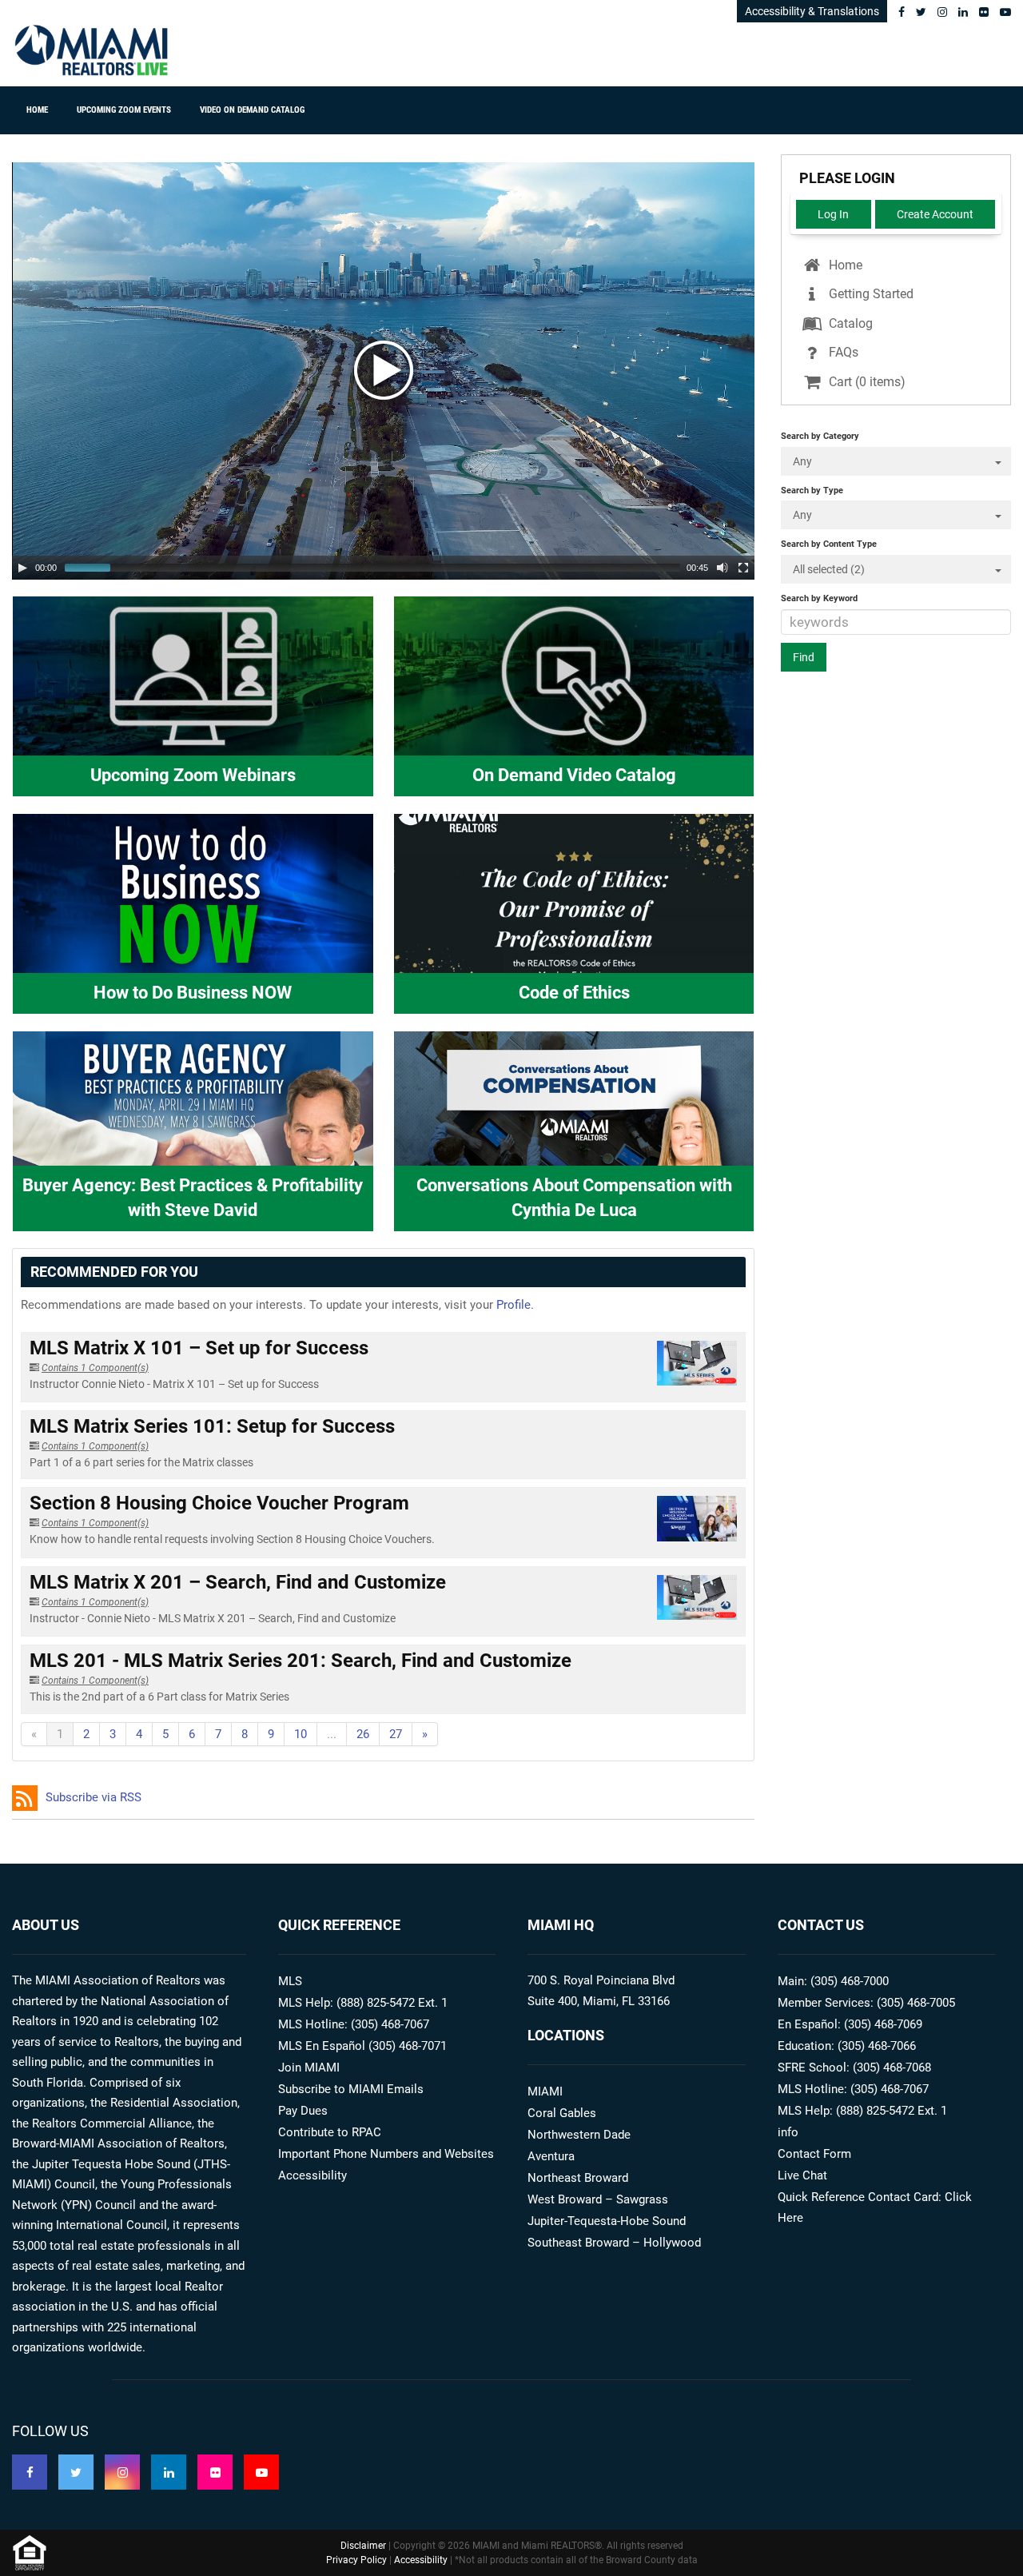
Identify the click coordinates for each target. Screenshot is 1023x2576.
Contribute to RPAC (330, 2132)
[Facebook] (902, 12)
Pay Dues (303, 2111)
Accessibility (312, 2175)
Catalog (849, 323)
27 (396, 1734)
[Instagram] (942, 12)
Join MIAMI (309, 2068)
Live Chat (802, 2175)
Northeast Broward (578, 2178)
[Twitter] (921, 12)
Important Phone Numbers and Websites (386, 2154)
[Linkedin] (963, 12)
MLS (290, 1981)
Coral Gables (562, 2113)
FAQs (842, 352)
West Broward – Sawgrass (598, 2199)
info (788, 2132)
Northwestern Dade (579, 2135)
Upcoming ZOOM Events (124, 110)
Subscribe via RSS (94, 1797)
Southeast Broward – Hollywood (614, 2243)
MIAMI (545, 2092)
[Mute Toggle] (722, 568)
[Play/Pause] (22, 568)
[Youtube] (1005, 12)
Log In (833, 214)
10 (301, 1734)
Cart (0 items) (866, 382)
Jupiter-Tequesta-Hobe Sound (607, 2221)
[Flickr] (984, 12)
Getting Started (870, 294)
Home (37, 110)
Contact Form (814, 2154)
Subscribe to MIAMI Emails (351, 2089)
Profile (513, 1305)
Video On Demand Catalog (252, 110)
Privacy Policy (356, 2560)
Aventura (551, 2156)
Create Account (935, 214)
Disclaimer (363, 2546)
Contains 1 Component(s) (95, 1368)
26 (363, 1734)
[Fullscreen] (743, 568)
